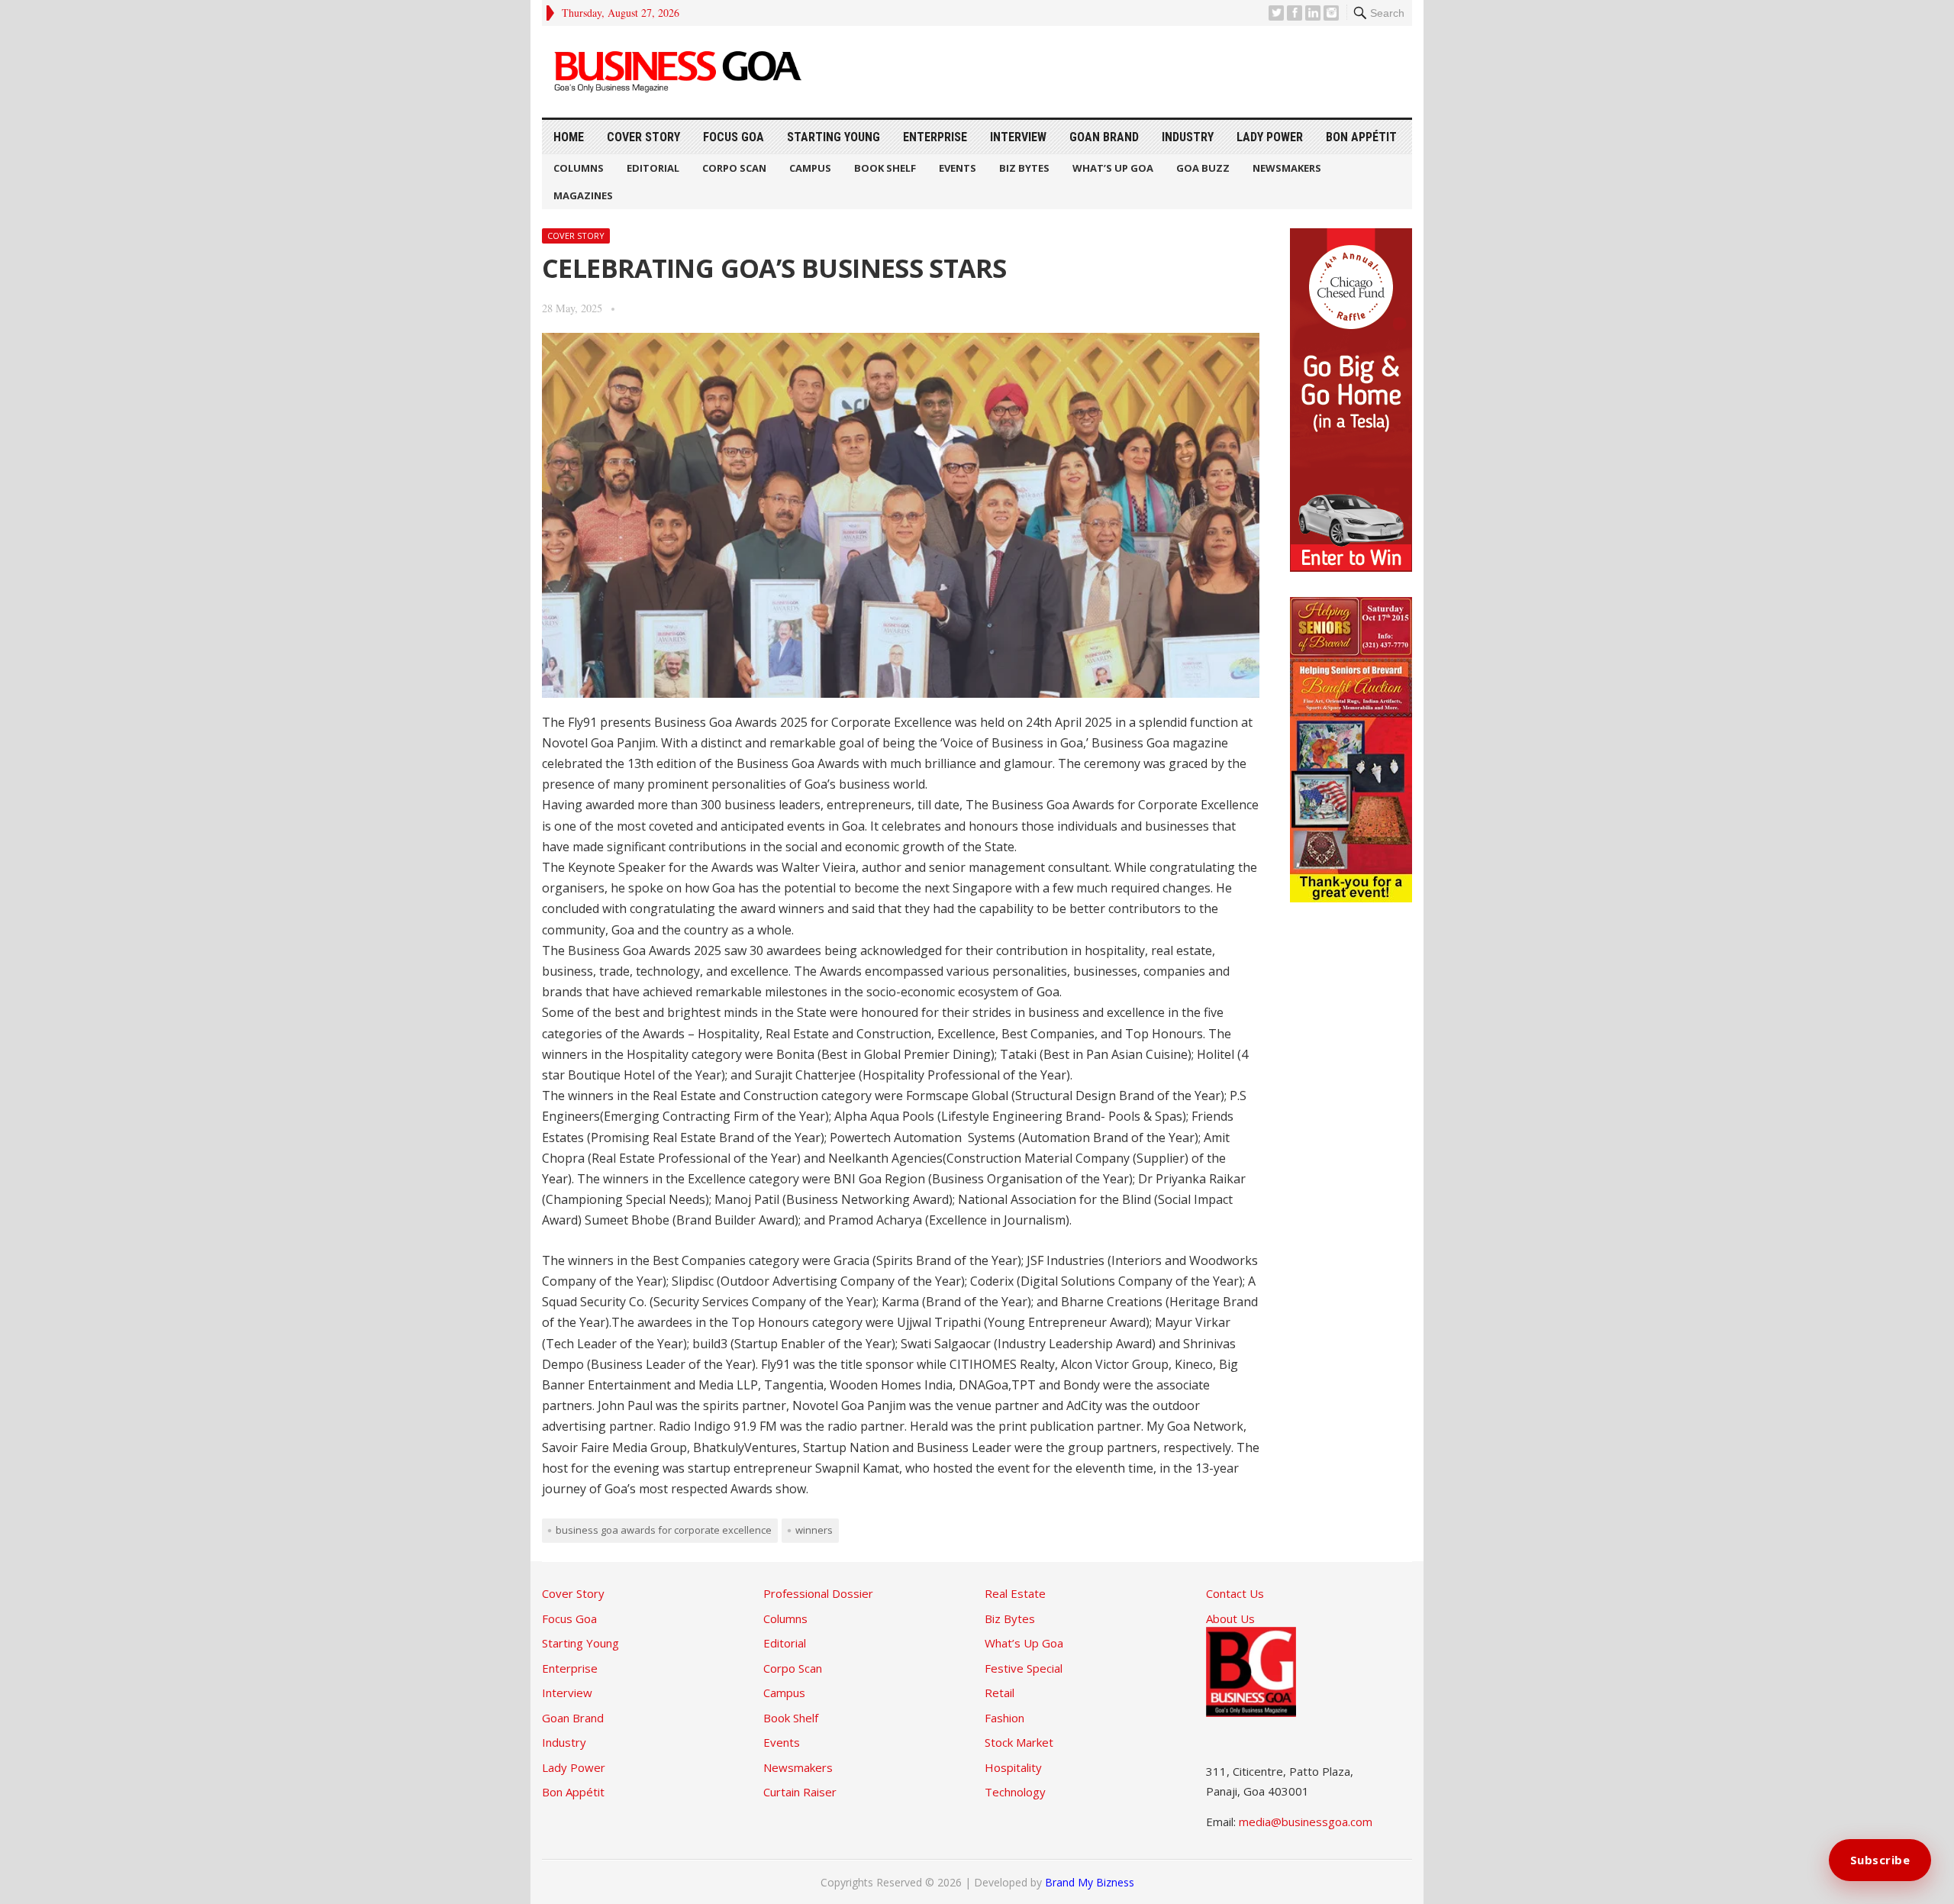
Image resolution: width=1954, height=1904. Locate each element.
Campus (810, 168)
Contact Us (1235, 1593)
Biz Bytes (1024, 168)
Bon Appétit (1361, 137)
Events (958, 168)
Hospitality (1013, 1767)
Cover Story (643, 137)
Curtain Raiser (800, 1792)
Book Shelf (885, 168)
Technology (1015, 1792)
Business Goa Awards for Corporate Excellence (664, 1530)
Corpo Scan (734, 168)
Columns (579, 168)
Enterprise (935, 137)
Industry (1188, 137)
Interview (1018, 137)
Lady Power (1270, 137)
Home (569, 137)
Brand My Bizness (1090, 1882)
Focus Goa (734, 137)
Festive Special (1024, 1668)
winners (814, 1530)
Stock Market (1019, 1742)
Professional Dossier (818, 1593)
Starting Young (834, 137)
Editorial (653, 168)
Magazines (583, 195)
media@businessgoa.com (1306, 1822)
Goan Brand (1104, 137)
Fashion (1004, 1718)
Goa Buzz (1203, 168)
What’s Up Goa (1113, 168)
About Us (1230, 1618)
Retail (1000, 1693)
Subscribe (1880, 1860)
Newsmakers (1287, 168)
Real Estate (1015, 1593)
